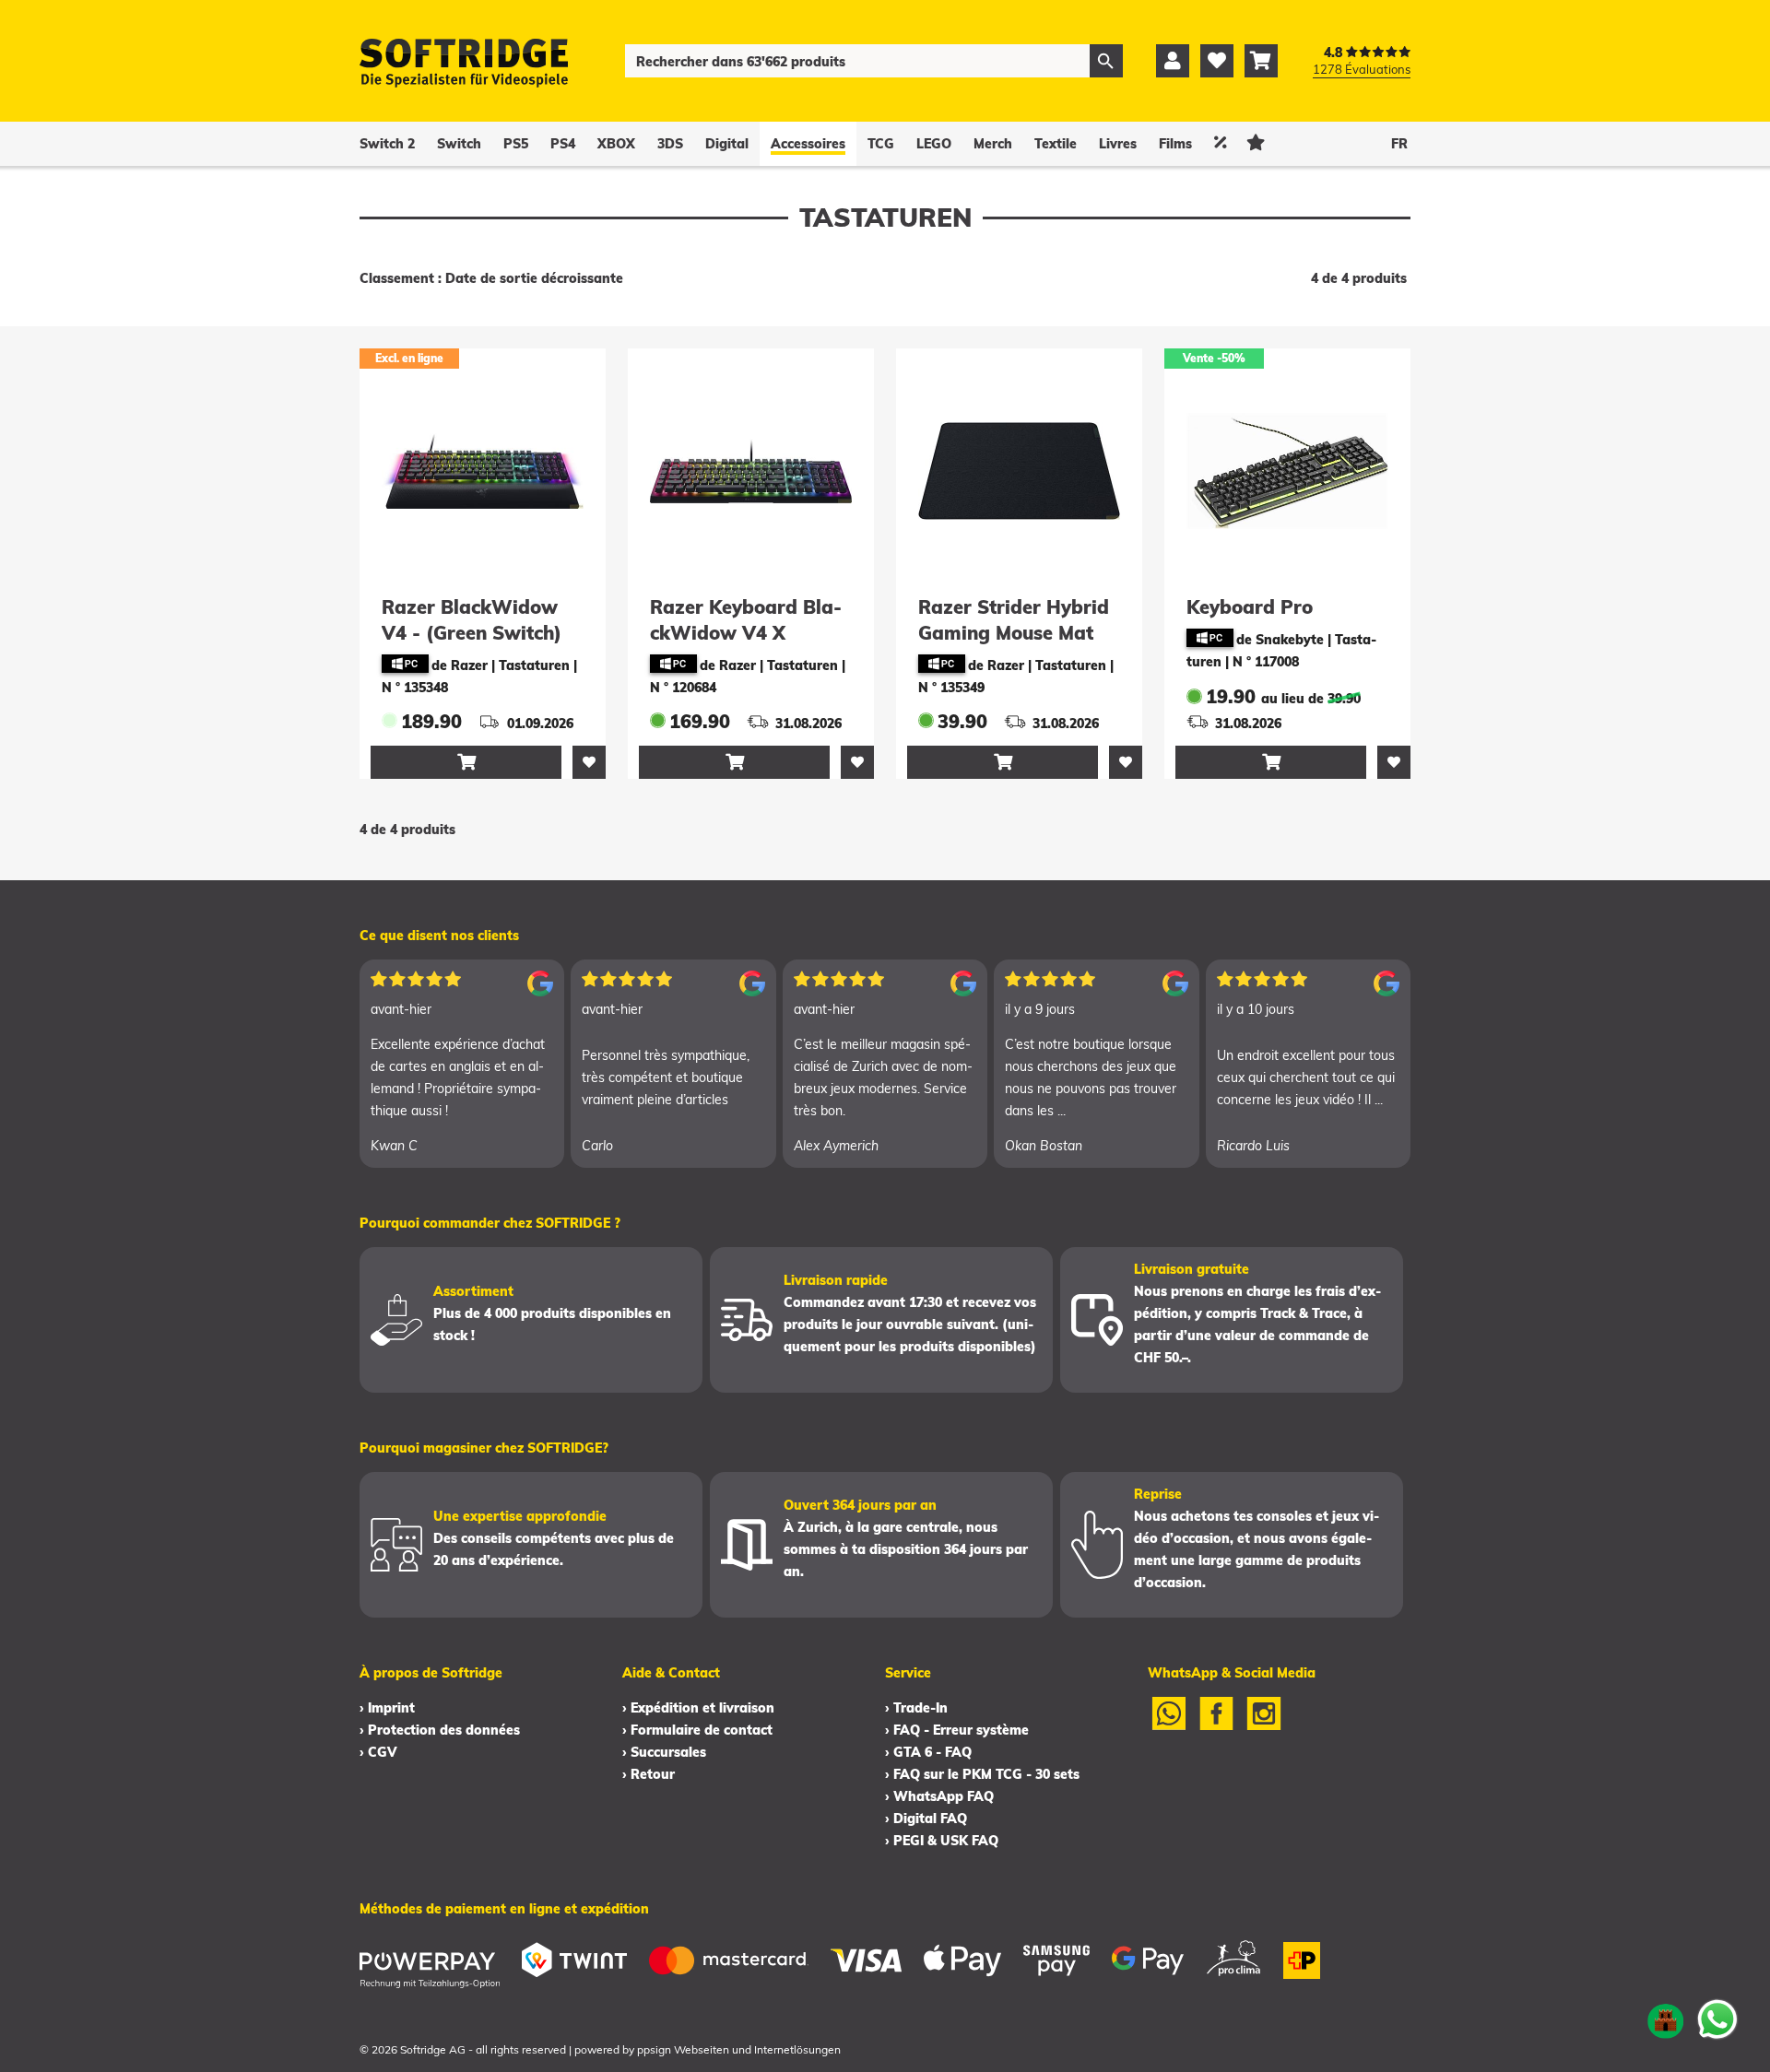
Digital (727, 144)
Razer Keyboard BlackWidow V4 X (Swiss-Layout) (746, 633)
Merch (993, 144)
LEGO (934, 144)
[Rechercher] (1106, 61)
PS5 (516, 144)
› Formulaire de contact (697, 1730)
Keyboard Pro (1250, 607)
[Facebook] (1217, 1725)
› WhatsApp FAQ (939, 1796)
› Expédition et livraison (698, 1708)
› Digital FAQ (926, 1819)
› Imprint (387, 1708)
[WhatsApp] (1169, 1725)
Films (1175, 144)
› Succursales (664, 1752)
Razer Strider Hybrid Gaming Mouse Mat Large (1014, 633)
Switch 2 (387, 144)
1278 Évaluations (1362, 69)
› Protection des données (440, 1730)
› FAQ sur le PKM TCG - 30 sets (982, 1774)
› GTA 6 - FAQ (928, 1752)
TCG (881, 144)
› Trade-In (916, 1708)
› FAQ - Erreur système (957, 1730)
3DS (670, 144)
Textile (1056, 144)
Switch (459, 144)
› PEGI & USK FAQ (942, 1841)
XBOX (616, 144)
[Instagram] (1264, 1725)
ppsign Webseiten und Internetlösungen (739, 2049)
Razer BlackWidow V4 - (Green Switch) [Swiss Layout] (472, 633)
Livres (1118, 144)
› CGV (378, 1752)
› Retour (649, 1774)
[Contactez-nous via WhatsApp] (1717, 2019)
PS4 (563, 144)
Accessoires (808, 144)
